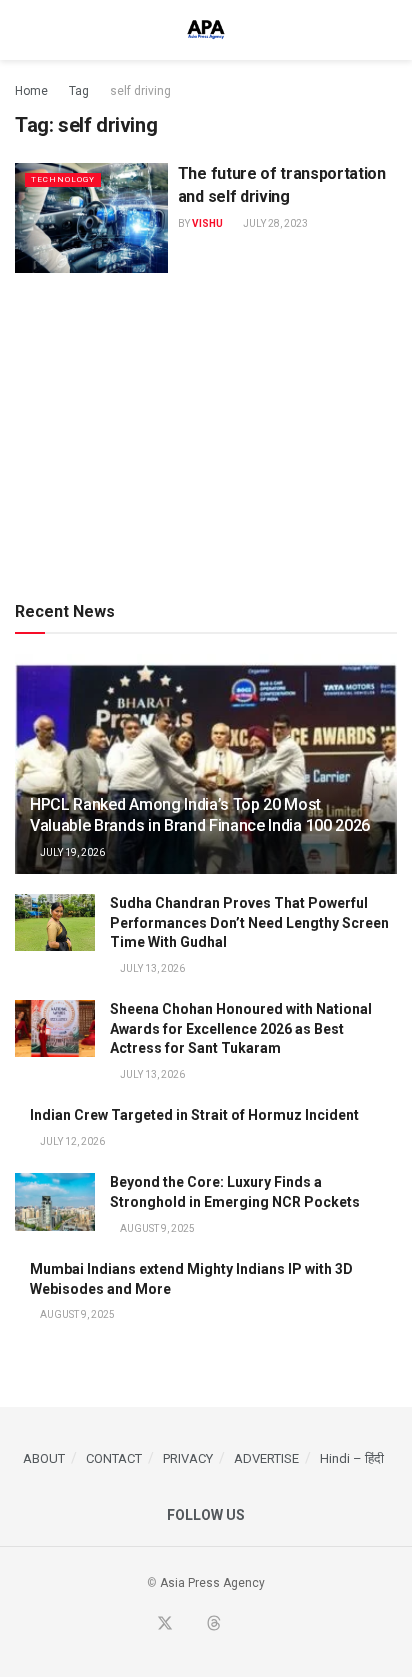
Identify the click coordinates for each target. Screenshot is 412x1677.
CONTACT (114, 1458)
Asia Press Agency (212, 1583)
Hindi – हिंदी (352, 1458)
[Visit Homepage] (206, 30)
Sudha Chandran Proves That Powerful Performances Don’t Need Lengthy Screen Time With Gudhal (249, 922)
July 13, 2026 (151, 968)
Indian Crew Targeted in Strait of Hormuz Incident (194, 1115)
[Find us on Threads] (214, 1624)
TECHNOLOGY (63, 179)
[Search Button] (388, 30)
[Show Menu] (23, 30)
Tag (79, 91)
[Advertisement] (206, 433)
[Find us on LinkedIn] (238, 1625)
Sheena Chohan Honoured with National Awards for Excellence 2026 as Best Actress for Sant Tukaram (241, 1028)
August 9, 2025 (156, 1228)
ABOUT (44, 1458)
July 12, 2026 (71, 1141)
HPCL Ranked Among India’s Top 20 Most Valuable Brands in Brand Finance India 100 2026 (200, 815)
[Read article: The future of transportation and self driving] (91, 217)
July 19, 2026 (71, 852)
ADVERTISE (266, 1458)
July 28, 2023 (274, 223)
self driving (140, 91)
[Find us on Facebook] (140, 1625)
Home (31, 91)
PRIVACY (188, 1458)
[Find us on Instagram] (261, 1625)
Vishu (207, 223)
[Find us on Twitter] (165, 1624)
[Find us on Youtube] (190, 1625)
